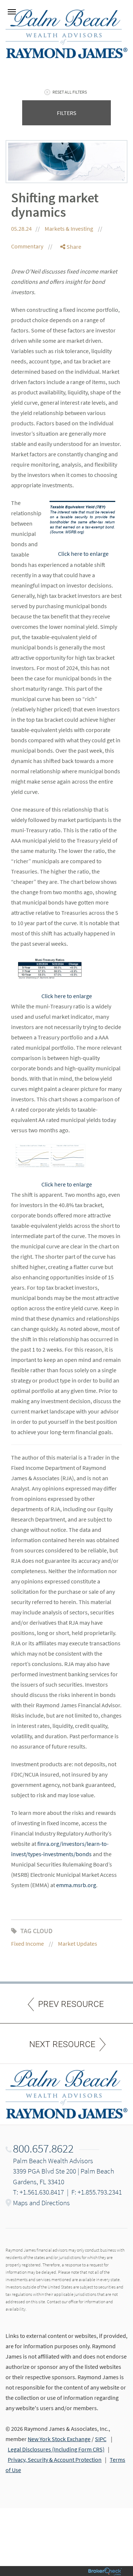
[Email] (71, 285)
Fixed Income (28, 1944)
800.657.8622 (43, 2148)
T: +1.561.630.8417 (38, 2192)
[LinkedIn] (71, 276)
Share (73, 247)
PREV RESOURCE (71, 2004)
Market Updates (78, 1944)
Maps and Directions (41, 2203)
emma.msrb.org (76, 1885)
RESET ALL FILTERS (70, 92)
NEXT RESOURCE (62, 2044)
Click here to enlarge (83, 554)
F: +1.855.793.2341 (97, 2192)
